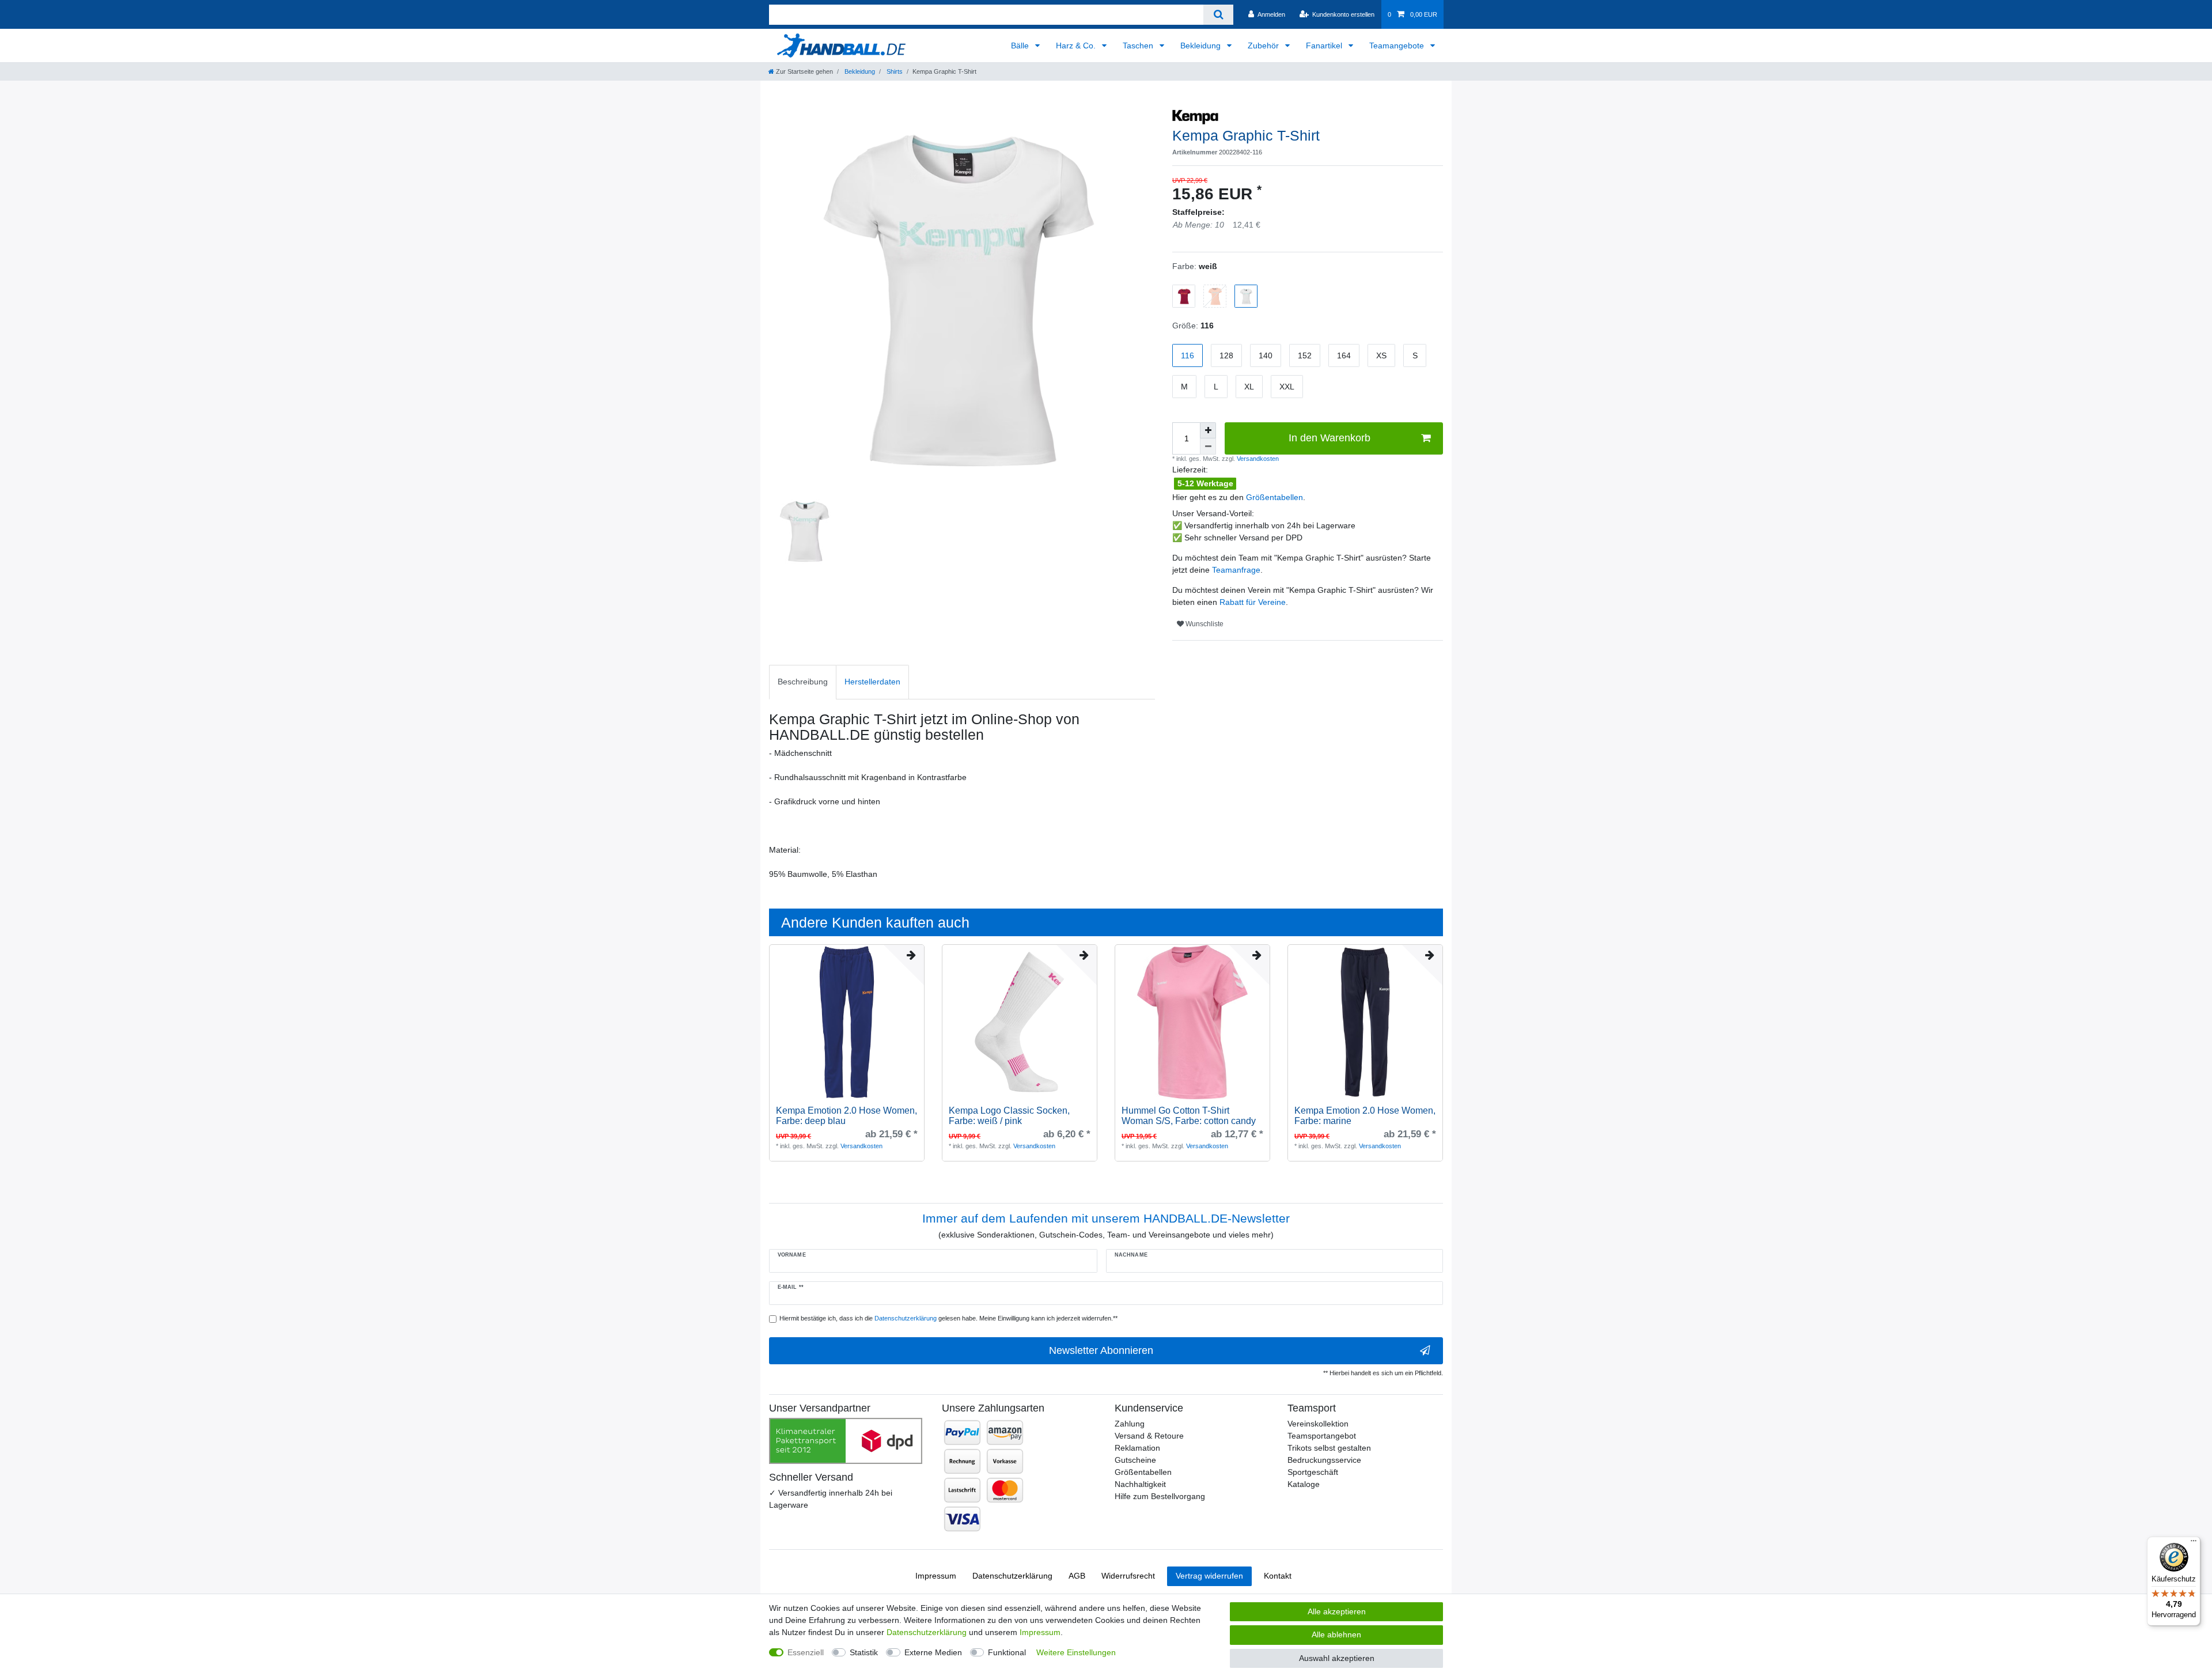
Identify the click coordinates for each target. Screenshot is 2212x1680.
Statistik (864, 1652)
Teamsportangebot (1322, 1436)
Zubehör (1264, 46)
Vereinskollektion (1318, 1424)
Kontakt (1278, 1576)
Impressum (936, 1576)
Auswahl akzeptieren (1337, 1658)
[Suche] (1218, 15)
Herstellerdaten (872, 682)
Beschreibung (803, 682)
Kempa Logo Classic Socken (1009, 1116)
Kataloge (1304, 1484)
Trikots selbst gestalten (1329, 1448)
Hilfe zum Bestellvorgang (1160, 1496)
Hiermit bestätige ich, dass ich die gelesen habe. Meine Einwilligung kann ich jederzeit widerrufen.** (948, 1318)
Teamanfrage (1236, 570)
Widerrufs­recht (1128, 1576)
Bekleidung (1202, 46)
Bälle (1021, 46)
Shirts (894, 71)
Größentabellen (1274, 497)
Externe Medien (933, 1652)
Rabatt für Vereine (1253, 602)
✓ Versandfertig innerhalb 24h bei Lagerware (831, 1499)
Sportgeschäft (1313, 1472)
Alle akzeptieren (1337, 1611)
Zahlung (1130, 1424)
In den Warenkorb (1330, 438)
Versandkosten (1257, 459)
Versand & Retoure (1149, 1436)
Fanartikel (1325, 46)
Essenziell (806, 1652)
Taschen (1139, 46)
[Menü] (2194, 1543)
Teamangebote (1398, 46)
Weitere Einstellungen (1076, 1652)
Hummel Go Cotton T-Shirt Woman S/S (1189, 1116)
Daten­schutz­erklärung (1012, 1576)
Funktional (1007, 1652)
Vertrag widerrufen (1209, 1576)
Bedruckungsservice (1324, 1460)
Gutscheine (1135, 1460)
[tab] (803, 682)
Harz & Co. (1077, 46)
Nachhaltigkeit (1140, 1484)
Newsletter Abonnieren (1101, 1350)
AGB (1077, 1576)
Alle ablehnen (1336, 1634)
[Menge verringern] (1208, 447)
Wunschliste (1204, 624)
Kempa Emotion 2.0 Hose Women (846, 1116)
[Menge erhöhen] (1208, 430)
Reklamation (1137, 1448)
